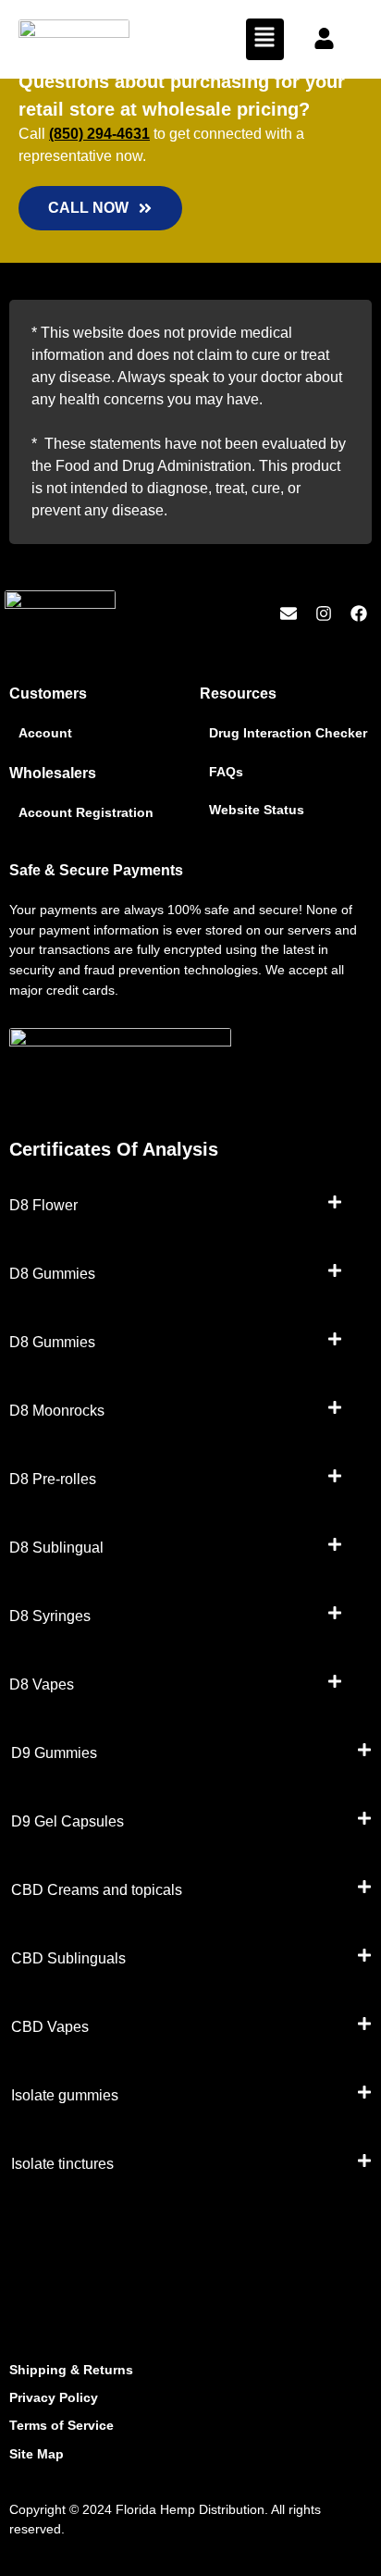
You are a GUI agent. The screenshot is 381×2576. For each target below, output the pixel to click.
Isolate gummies (65, 2095)
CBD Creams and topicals (97, 1890)
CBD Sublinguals (68, 1958)
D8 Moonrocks (57, 1411)
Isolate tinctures (62, 2164)
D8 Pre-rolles (53, 1479)
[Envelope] (289, 614)
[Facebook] (358, 614)
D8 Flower (43, 1205)
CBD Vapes (50, 2027)
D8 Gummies (52, 1274)
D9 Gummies (54, 1753)
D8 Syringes (50, 1616)
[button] (265, 39)
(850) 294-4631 (99, 134)
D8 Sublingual (56, 1548)
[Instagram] (323, 614)
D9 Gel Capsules (68, 1821)
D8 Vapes (42, 1684)
